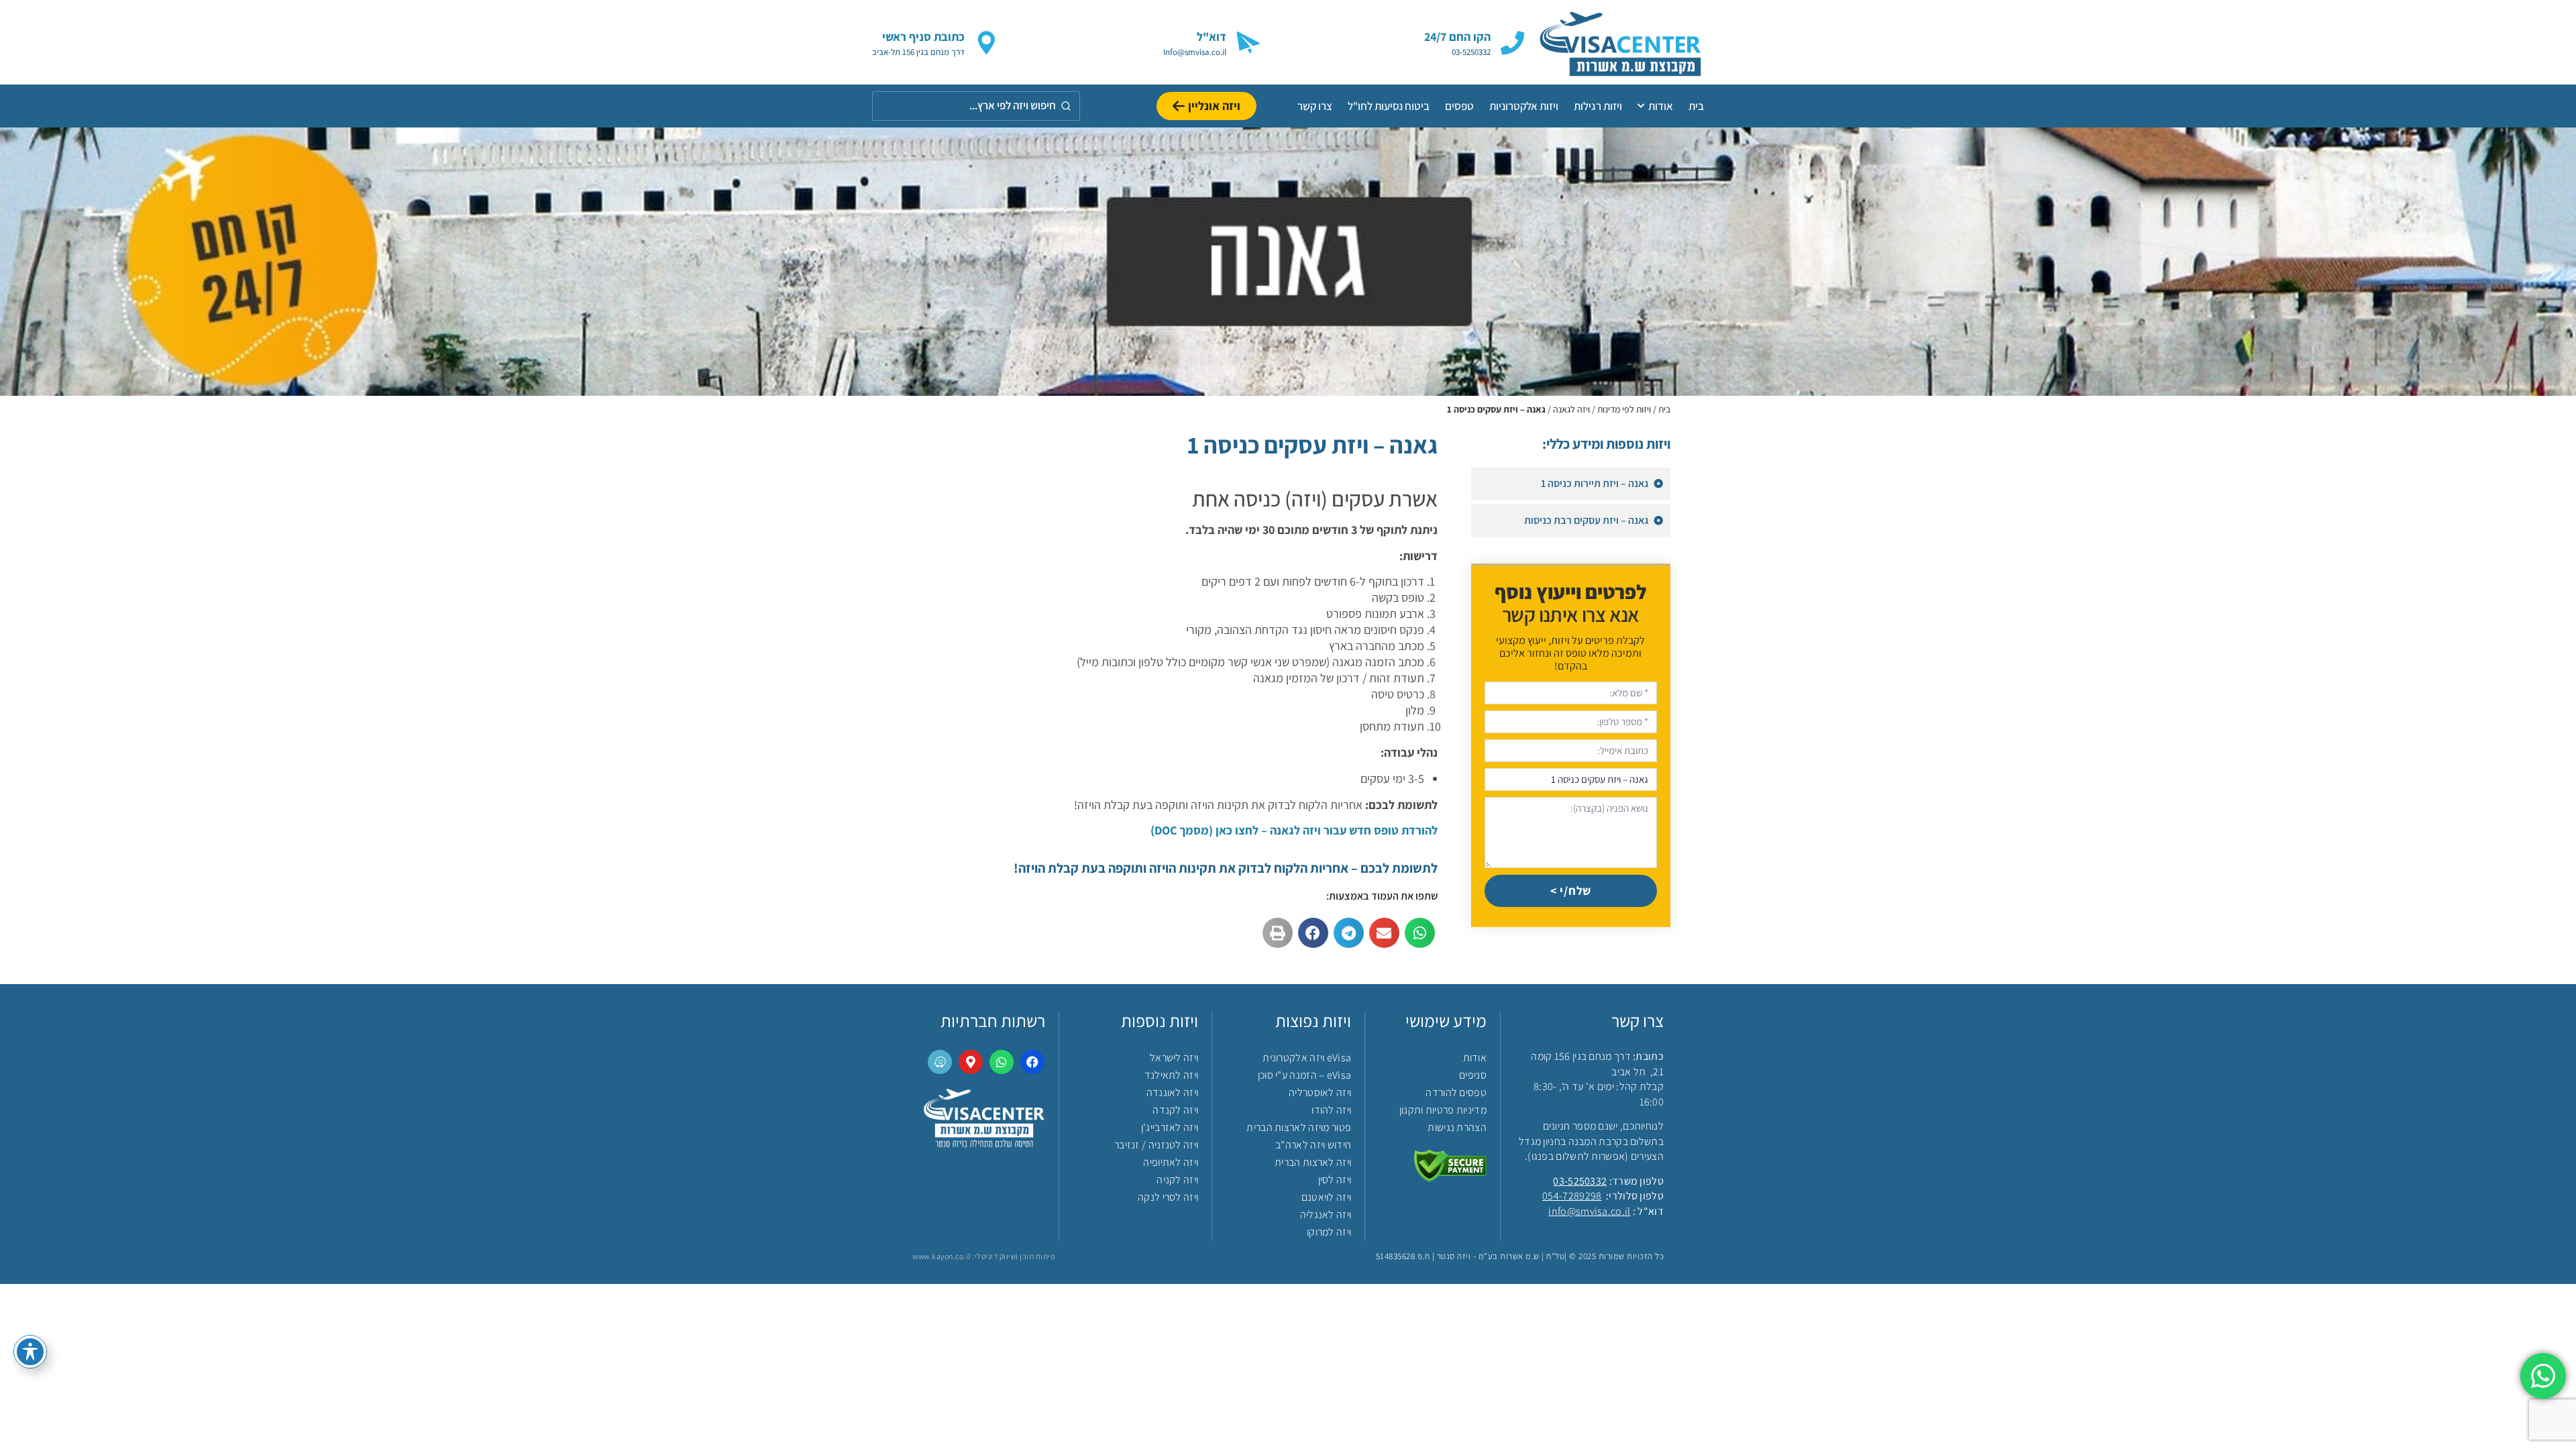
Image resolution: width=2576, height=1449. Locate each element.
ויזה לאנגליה (1326, 1215)
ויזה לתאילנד (1171, 1075)
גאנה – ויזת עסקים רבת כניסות (1587, 520)
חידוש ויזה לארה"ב (1313, 1145)
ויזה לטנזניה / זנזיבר (1156, 1145)
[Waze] (940, 1062)
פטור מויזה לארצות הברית (1299, 1127)
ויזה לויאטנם (1326, 1197)
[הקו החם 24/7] (1512, 43)
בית (1696, 106)
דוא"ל (1212, 37)
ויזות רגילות (1598, 106)
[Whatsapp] (1002, 1062)
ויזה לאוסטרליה (1320, 1092)
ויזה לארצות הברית (1313, 1162)
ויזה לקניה (1177, 1180)
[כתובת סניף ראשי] (986, 43)
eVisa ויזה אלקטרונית (1307, 1058)
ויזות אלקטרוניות (1524, 106)
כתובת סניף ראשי (923, 37)
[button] (1420, 933)
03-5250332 (1580, 1181)
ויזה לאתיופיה (1171, 1162)
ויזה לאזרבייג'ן (1170, 1127)
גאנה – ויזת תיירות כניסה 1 (1596, 483)
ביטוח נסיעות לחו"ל (1389, 106)
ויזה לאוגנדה (1172, 1092)
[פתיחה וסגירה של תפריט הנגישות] (30, 1352)
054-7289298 (1572, 1196)
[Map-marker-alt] (971, 1062)
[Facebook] (1032, 1062)
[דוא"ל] (1248, 43)
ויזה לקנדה (1175, 1110)
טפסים (1459, 106)
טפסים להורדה (1456, 1092)
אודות (1661, 106)
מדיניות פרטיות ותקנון (1443, 1110)
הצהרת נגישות (1457, 1127)
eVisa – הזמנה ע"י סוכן (1304, 1075)
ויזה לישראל (1174, 1058)
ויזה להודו (1331, 1110)
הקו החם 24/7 (1457, 37)
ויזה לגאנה (1571, 409)
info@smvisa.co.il (1589, 1211)
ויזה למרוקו (1329, 1232)
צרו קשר (1315, 106)
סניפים (1473, 1075)
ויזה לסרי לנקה (1168, 1197)
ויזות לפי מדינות (1624, 409)
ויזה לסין (1335, 1180)
